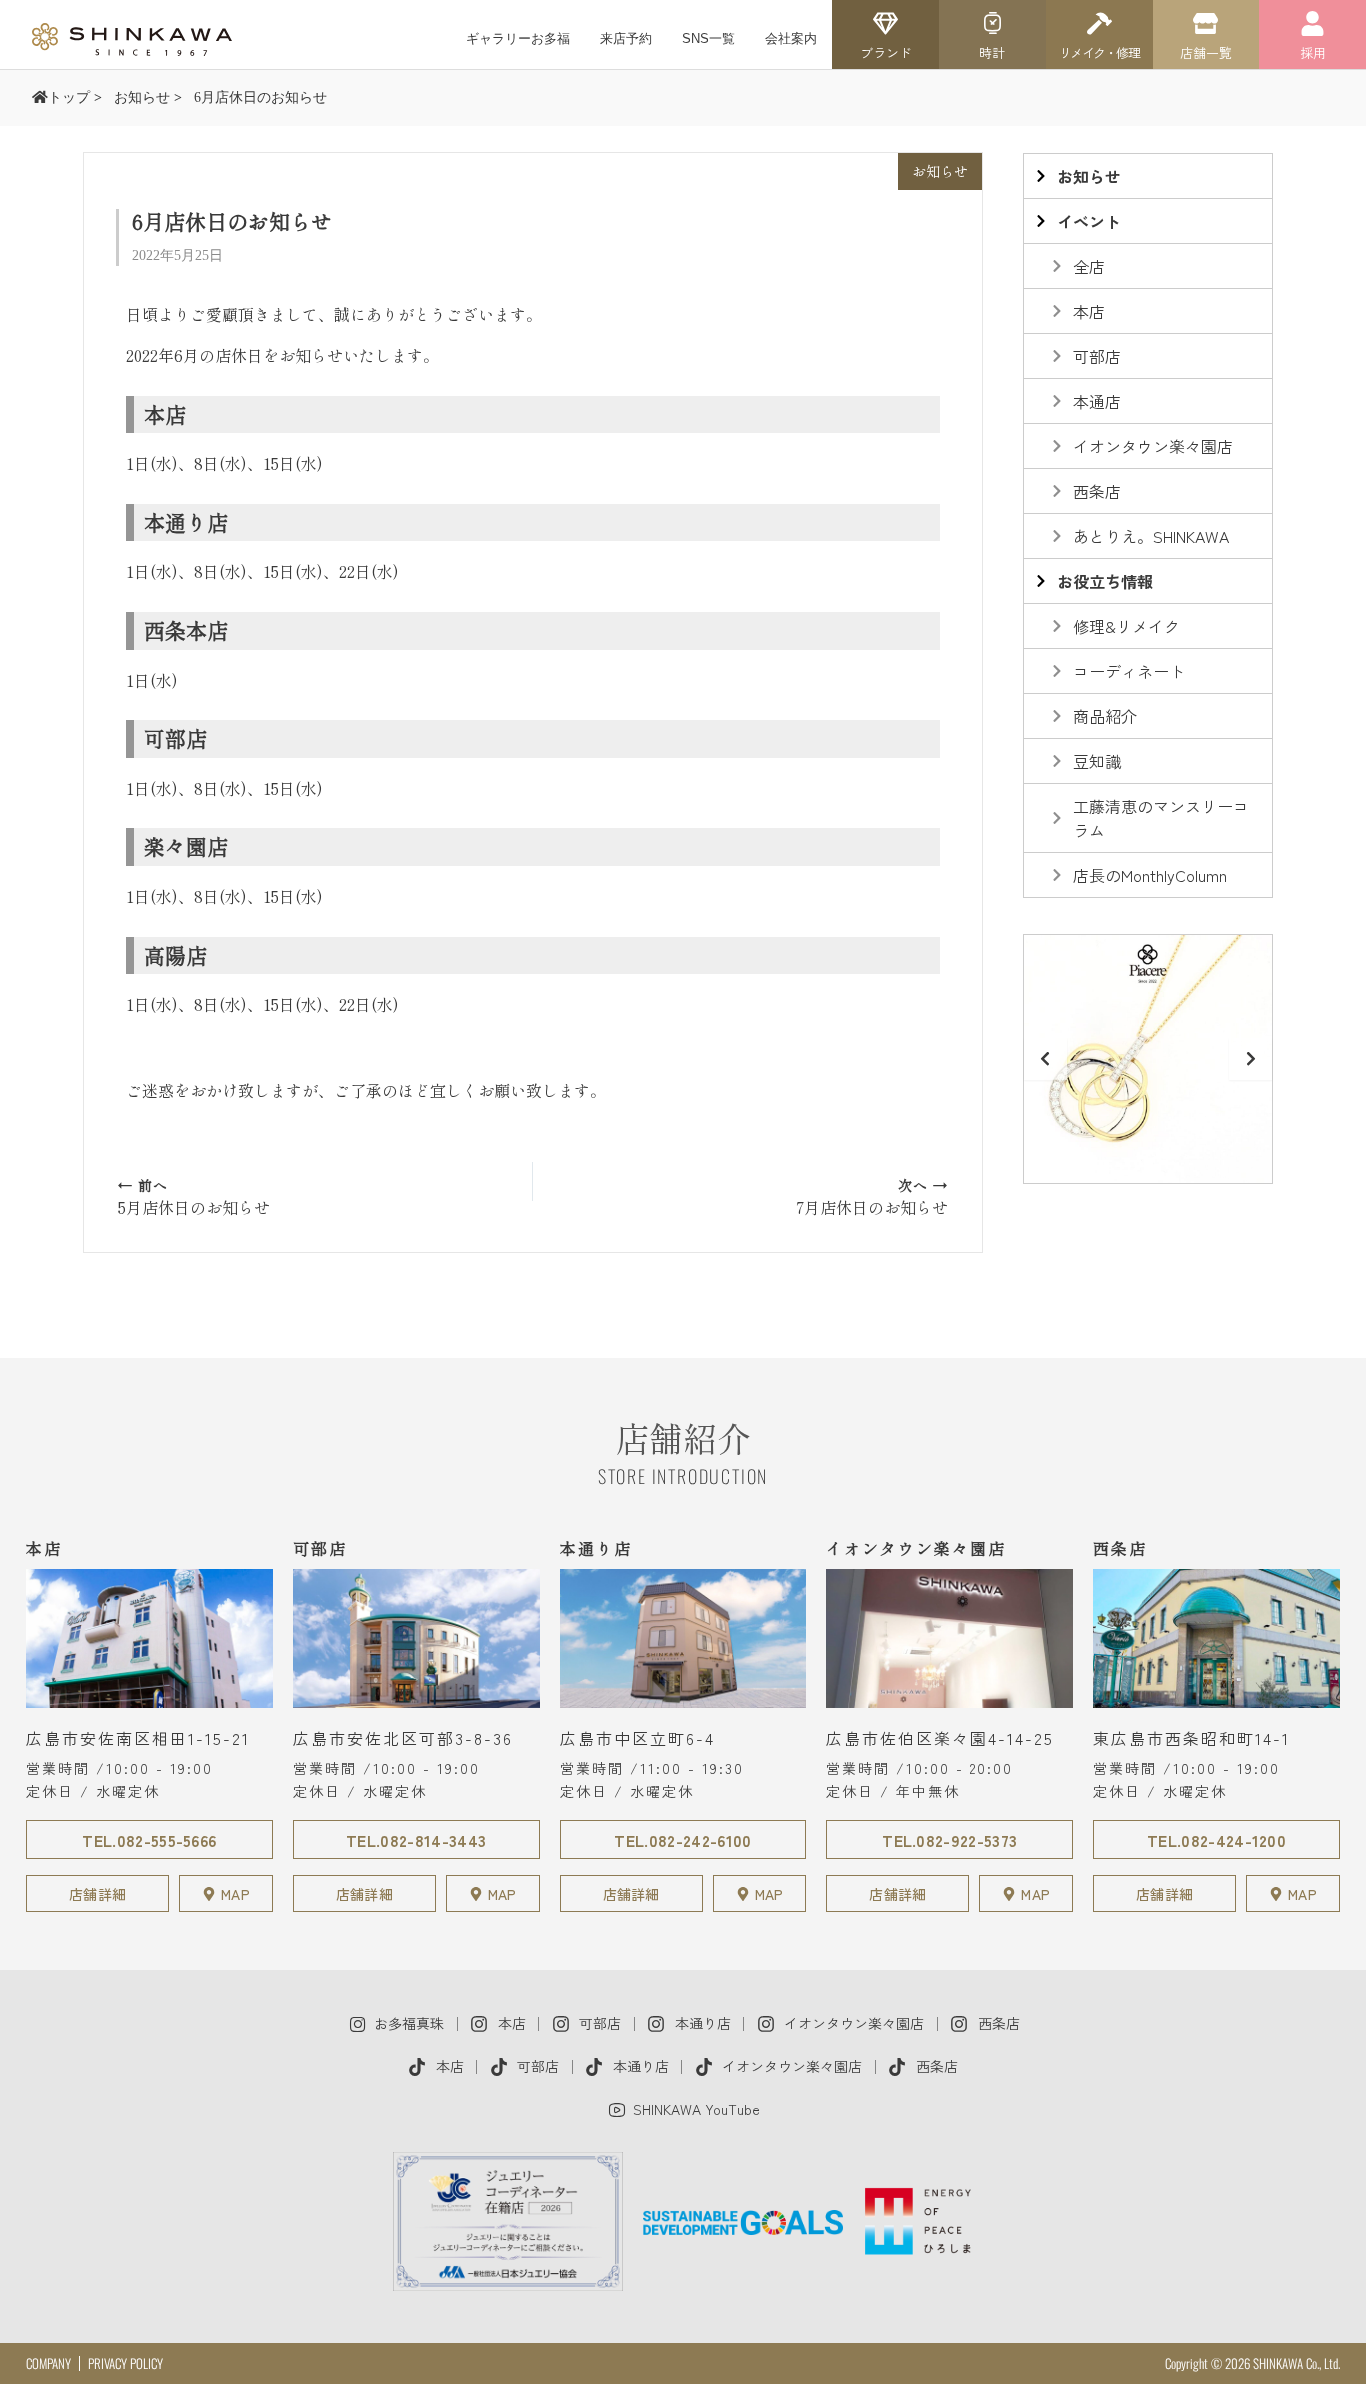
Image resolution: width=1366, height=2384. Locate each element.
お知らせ (940, 171)
